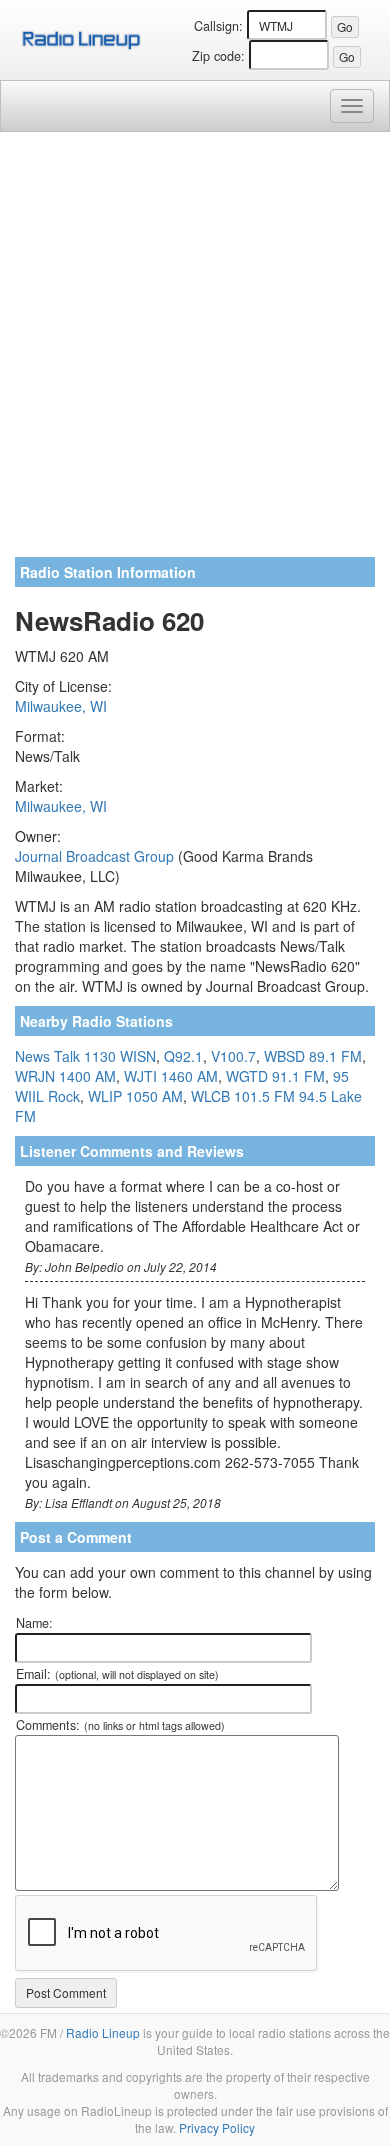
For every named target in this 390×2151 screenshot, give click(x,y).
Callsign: (218, 26)
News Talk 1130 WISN (85, 1056)
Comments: (120, 1725)
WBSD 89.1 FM (313, 1056)
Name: (34, 1623)
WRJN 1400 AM (65, 1076)
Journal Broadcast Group (94, 856)
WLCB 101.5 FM (243, 1096)
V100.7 (233, 1056)
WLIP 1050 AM (135, 1096)
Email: (117, 1674)
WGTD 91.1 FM (275, 1076)
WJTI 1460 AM (171, 1076)
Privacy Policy (217, 2127)
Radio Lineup (103, 2032)
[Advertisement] (195, 352)
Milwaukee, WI (61, 706)
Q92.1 (183, 1056)
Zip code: (218, 56)
